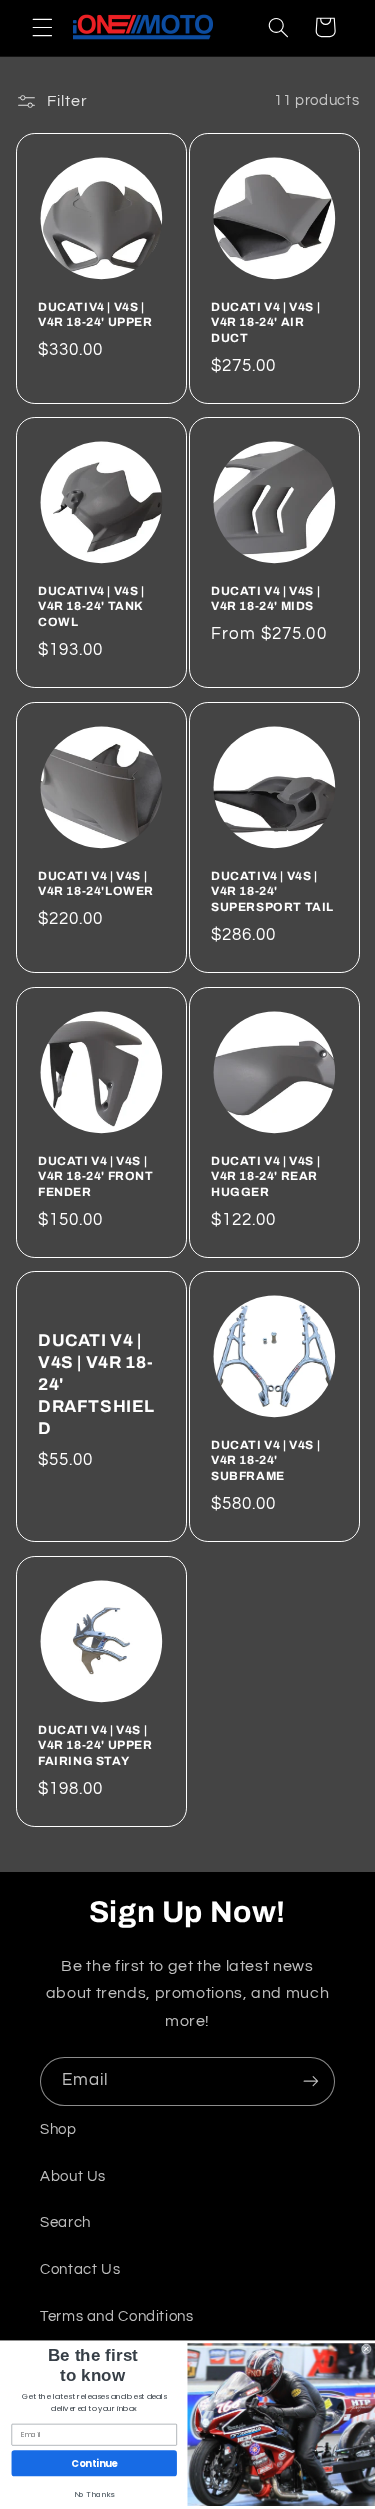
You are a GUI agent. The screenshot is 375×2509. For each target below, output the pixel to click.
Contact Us (80, 2269)
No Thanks (94, 2494)
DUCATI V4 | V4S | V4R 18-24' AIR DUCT (265, 321)
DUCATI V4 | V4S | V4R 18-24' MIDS (265, 599)
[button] (42, 27)
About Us (73, 2176)
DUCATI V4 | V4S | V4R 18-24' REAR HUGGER (265, 1175)
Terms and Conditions (117, 2316)
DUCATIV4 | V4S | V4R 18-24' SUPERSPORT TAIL (272, 891)
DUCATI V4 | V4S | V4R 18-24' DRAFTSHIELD (96, 1384)
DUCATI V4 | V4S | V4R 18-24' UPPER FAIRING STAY (95, 1745)
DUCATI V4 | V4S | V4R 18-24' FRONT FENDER (96, 1175)
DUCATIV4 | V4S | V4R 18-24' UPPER (95, 314)
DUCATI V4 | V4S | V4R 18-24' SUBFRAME (265, 1460)
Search (65, 2222)
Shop (58, 2129)
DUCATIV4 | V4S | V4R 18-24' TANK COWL (91, 606)
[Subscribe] (311, 2081)
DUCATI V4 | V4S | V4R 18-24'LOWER (96, 884)
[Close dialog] (367, 2349)
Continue (94, 2463)
